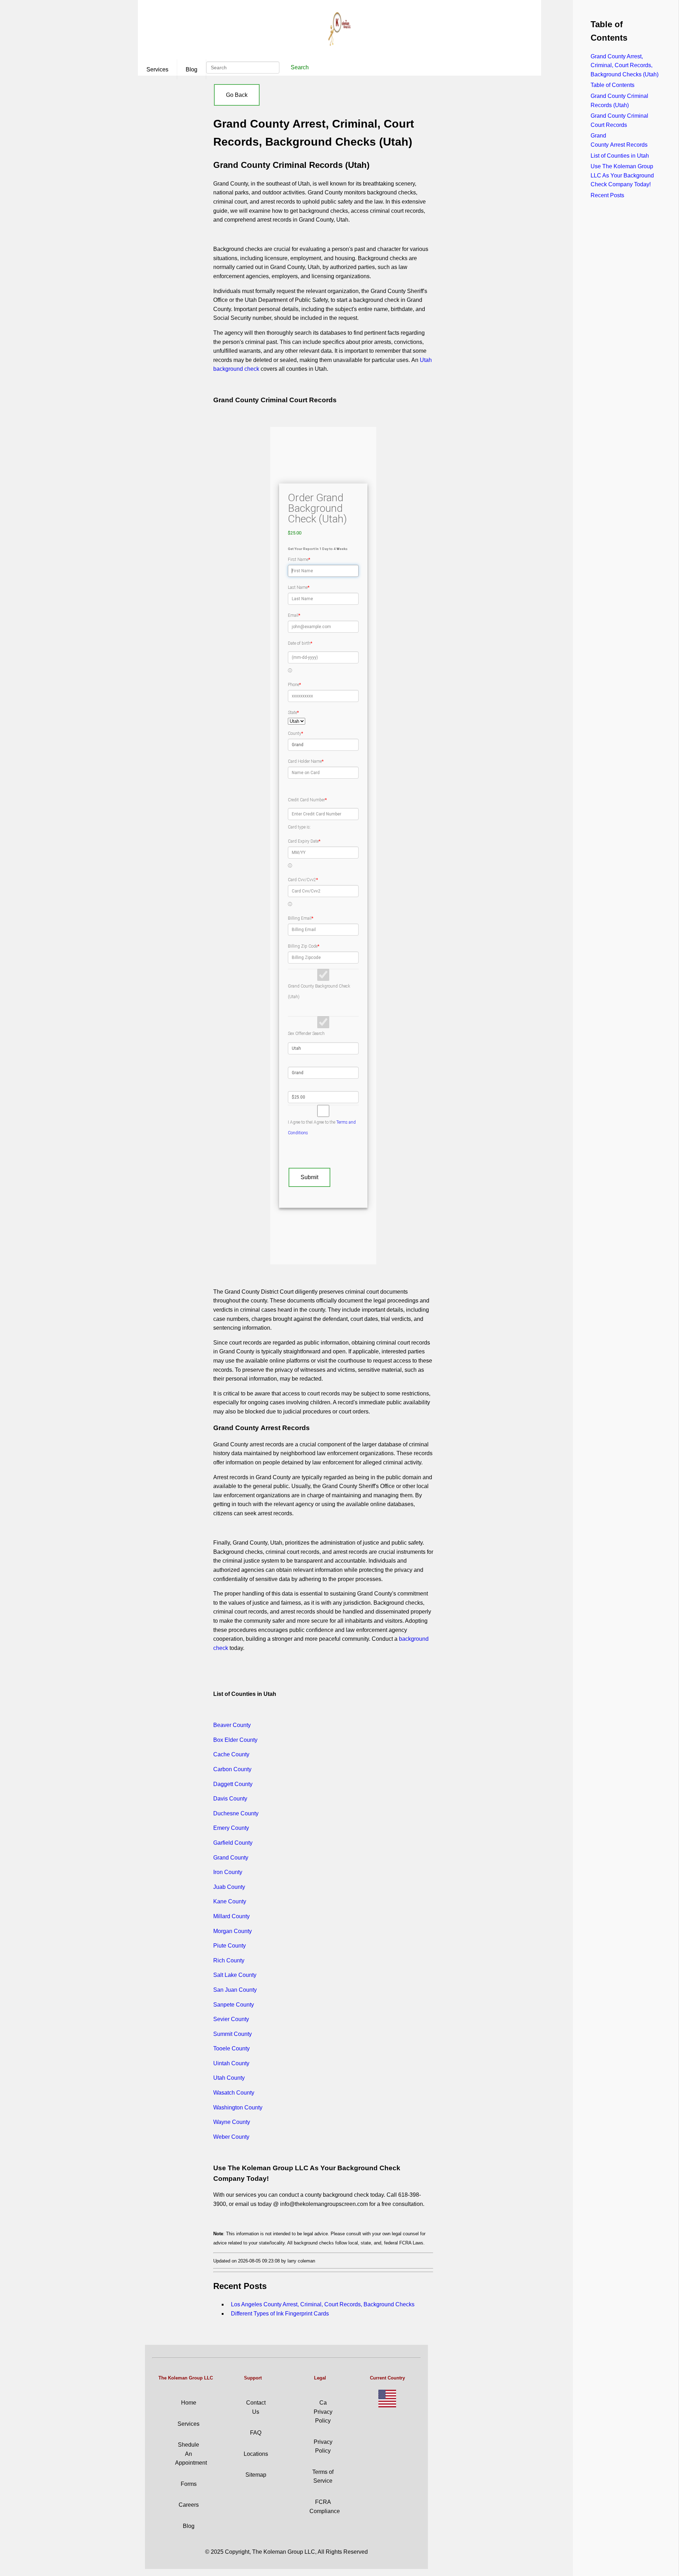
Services (157, 69)
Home (189, 2403)
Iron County (228, 1872)
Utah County (229, 2078)
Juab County (229, 1887)
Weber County (231, 2137)
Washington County (238, 2107)
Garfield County (233, 1843)
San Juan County (235, 1990)
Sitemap (256, 2475)
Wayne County (232, 2122)
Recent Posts (607, 195)
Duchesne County (236, 1813)
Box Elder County (235, 1740)
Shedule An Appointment (191, 2454)
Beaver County (232, 1725)
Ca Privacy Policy (323, 2412)
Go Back (237, 95)
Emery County (231, 1828)
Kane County (230, 1901)
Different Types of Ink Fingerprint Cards (280, 2314)
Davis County (230, 1799)
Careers (189, 2505)
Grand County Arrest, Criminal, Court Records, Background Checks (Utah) (625, 65)
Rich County (229, 1960)
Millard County (231, 1916)
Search (300, 67)
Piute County (230, 1946)
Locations (256, 2454)
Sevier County (231, 2019)
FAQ (256, 2433)
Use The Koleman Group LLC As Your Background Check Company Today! (622, 175)
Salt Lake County (235, 1975)
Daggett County (233, 1784)
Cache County (231, 1754)
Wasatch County (234, 2093)
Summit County (233, 2034)
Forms (189, 2484)
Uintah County (231, 2063)
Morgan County (233, 1931)
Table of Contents (613, 85)
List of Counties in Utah (620, 156)
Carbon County (232, 1769)
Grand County (231, 1858)
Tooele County (231, 2048)
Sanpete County (234, 2005)
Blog (191, 69)
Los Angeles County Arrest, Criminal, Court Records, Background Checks (323, 2304)
